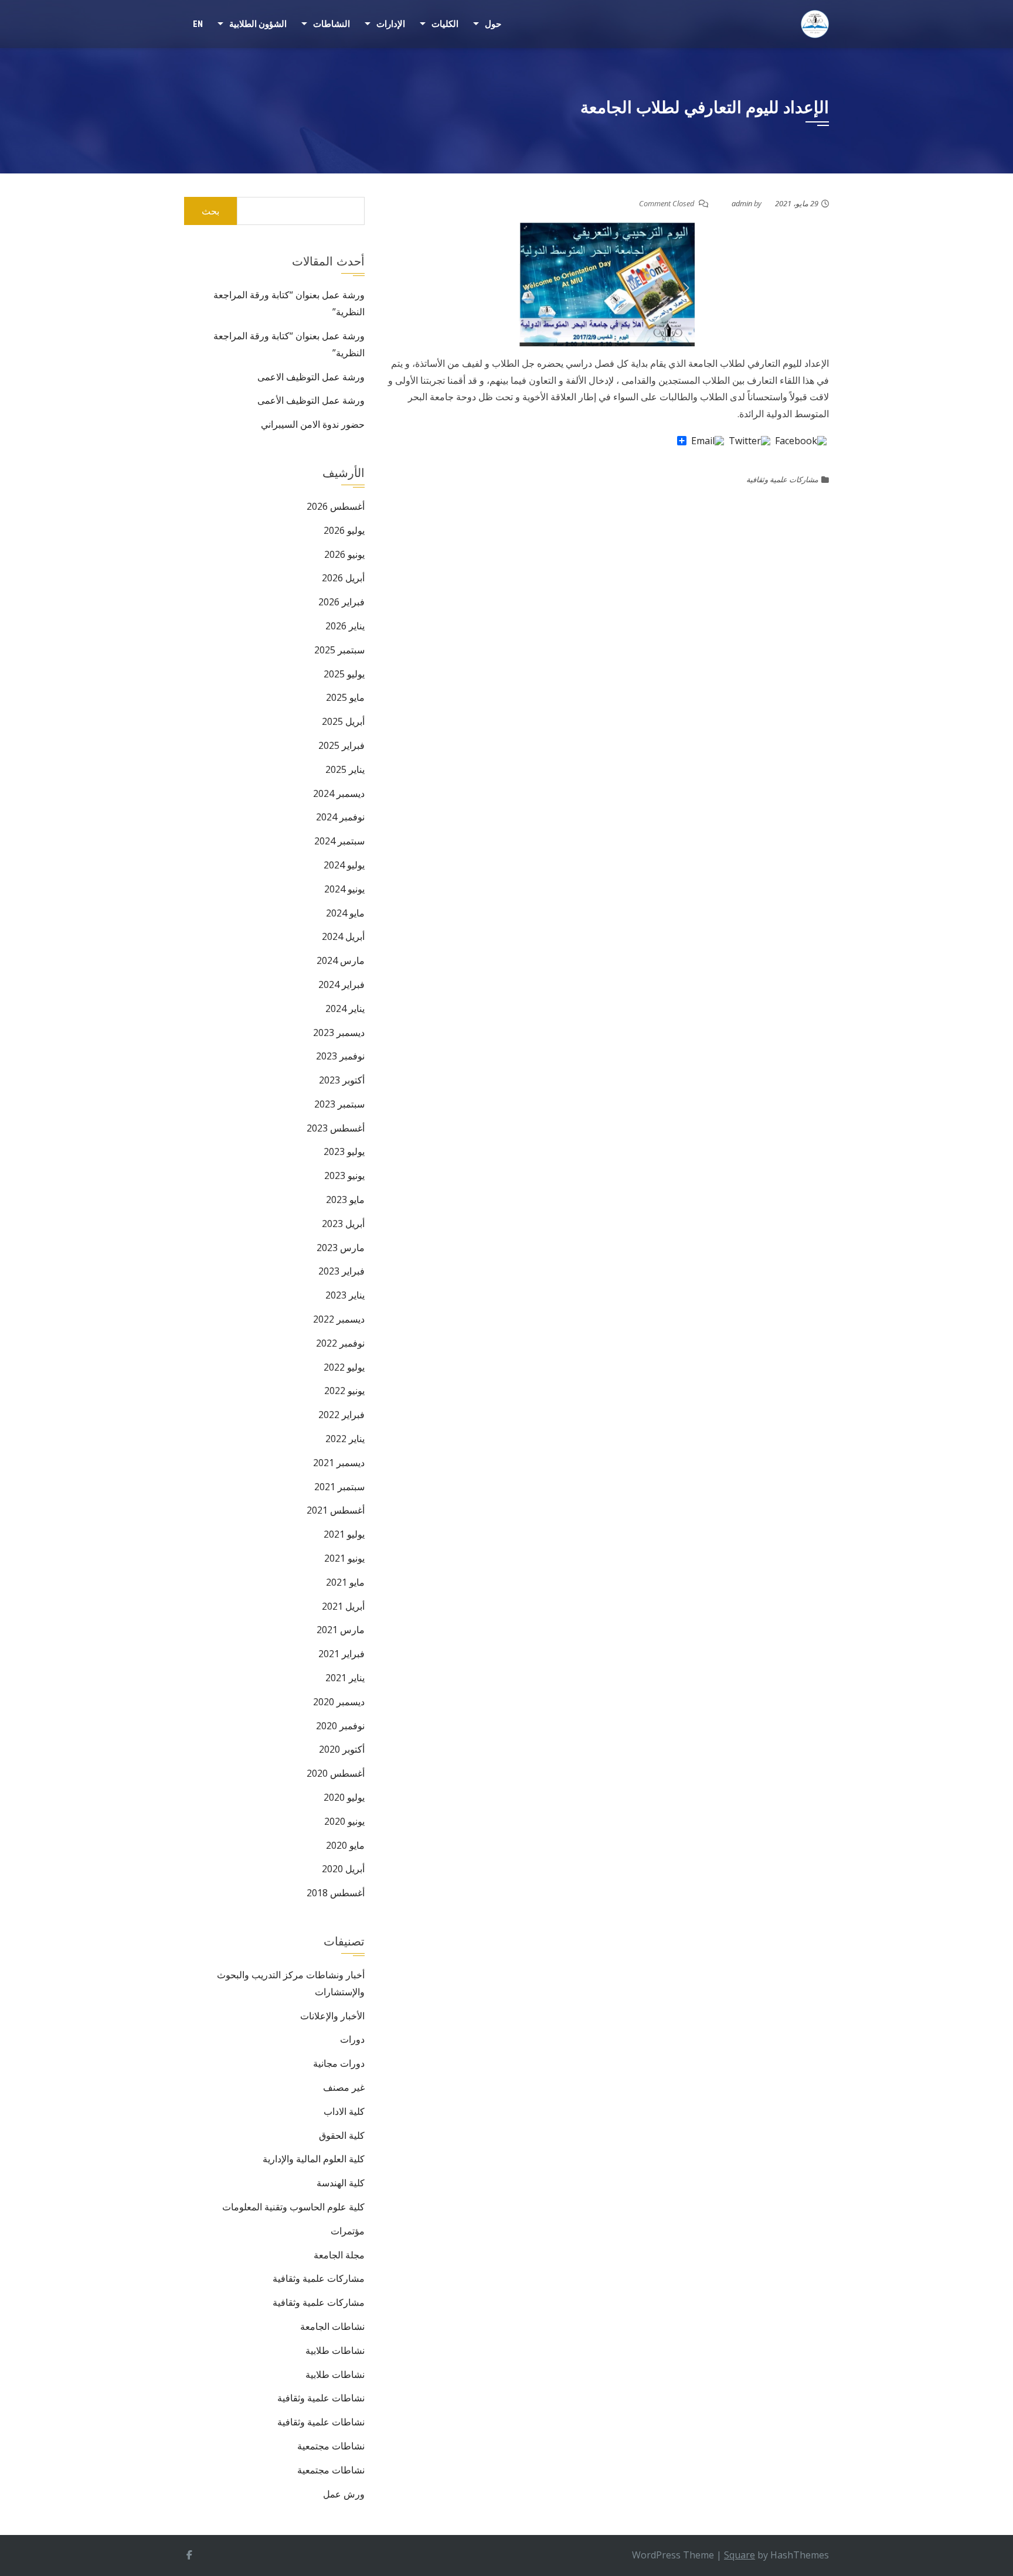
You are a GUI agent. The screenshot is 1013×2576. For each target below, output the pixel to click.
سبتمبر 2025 (339, 650)
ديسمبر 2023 (339, 1033)
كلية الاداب (344, 2111)
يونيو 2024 (344, 889)
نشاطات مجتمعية (331, 2446)
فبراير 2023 (341, 1271)
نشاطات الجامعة (332, 2326)
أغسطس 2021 (336, 1510)
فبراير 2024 (341, 984)
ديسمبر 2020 (339, 1702)
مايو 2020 (345, 1845)
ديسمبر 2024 (339, 793)
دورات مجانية (339, 2063)
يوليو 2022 (344, 1367)
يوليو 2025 (344, 674)
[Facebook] (801, 441)
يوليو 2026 (344, 530)
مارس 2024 (341, 960)
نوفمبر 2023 (340, 1056)
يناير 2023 (345, 1295)
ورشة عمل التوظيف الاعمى (311, 377)
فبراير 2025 (341, 745)
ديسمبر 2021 (339, 1463)
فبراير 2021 (341, 1654)
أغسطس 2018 (336, 1893)
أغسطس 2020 (336, 1773)
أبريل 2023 (343, 1224)
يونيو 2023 (344, 1175)
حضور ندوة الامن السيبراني (313, 424)
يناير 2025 (345, 769)
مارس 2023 (341, 1248)
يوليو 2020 (344, 1797)
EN (198, 24)
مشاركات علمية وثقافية (782, 479)
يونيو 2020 (344, 1821)
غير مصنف (344, 2087)
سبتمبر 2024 (339, 841)
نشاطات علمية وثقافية (321, 2398)
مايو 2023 (345, 1200)
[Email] (708, 441)
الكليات (445, 24)
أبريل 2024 (343, 936)
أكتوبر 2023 (342, 1080)
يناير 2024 (345, 1008)
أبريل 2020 (343, 1869)
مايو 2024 (345, 913)
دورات (352, 2039)
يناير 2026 (345, 626)
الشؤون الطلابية (258, 24)
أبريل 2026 (343, 578)
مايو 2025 (345, 697)
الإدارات (391, 24)
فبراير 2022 (341, 1415)
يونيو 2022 (344, 1391)
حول (493, 24)
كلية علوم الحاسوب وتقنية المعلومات (293, 2207)
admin (742, 203)
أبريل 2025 (343, 721)
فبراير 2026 (341, 602)
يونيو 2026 (344, 554)
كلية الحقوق (342, 2135)
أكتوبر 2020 (342, 1749)
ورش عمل (344, 2494)
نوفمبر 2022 (340, 1343)
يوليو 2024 (344, 865)
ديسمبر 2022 (339, 1319)
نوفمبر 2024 (340, 817)
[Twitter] (749, 441)
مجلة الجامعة (339, 2255)
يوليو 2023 (344, 1151)
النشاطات (332, 24)
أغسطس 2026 (336, 506)
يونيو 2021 (344, 1558)
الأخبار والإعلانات (332, 2016)
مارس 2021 (341, 1630)
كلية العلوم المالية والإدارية (314, 2159)
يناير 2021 (345, 1678)
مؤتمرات (348, 2231)
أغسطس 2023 (336, 1128)
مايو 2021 (345, 1582)
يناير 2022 (345, 1439)
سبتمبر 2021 (339, 1487)
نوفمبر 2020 (340, 1726)
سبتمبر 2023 (339, 1104)
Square (740, 2555)
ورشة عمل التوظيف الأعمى (311, 400)
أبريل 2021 (343, 1606)
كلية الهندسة (341, 2183)
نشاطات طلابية (335, 2350)
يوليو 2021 (344, 1534)
